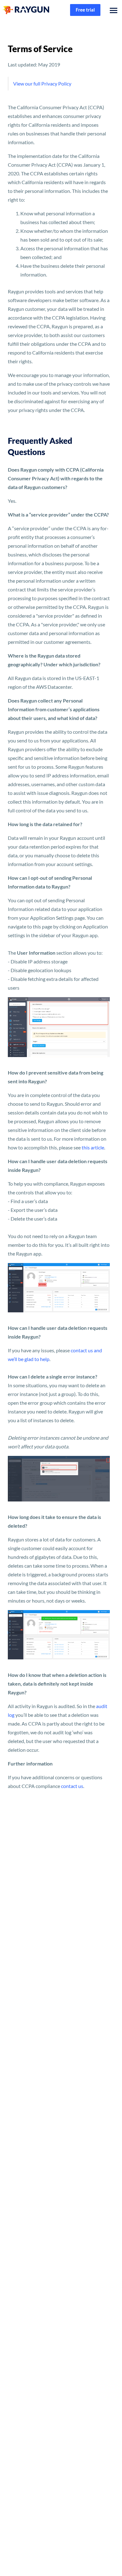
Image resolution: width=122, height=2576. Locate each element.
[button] (112, 10)
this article (93, 1147)
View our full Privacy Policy (42, 83)
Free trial (85, 10)
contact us (72, 1786)
